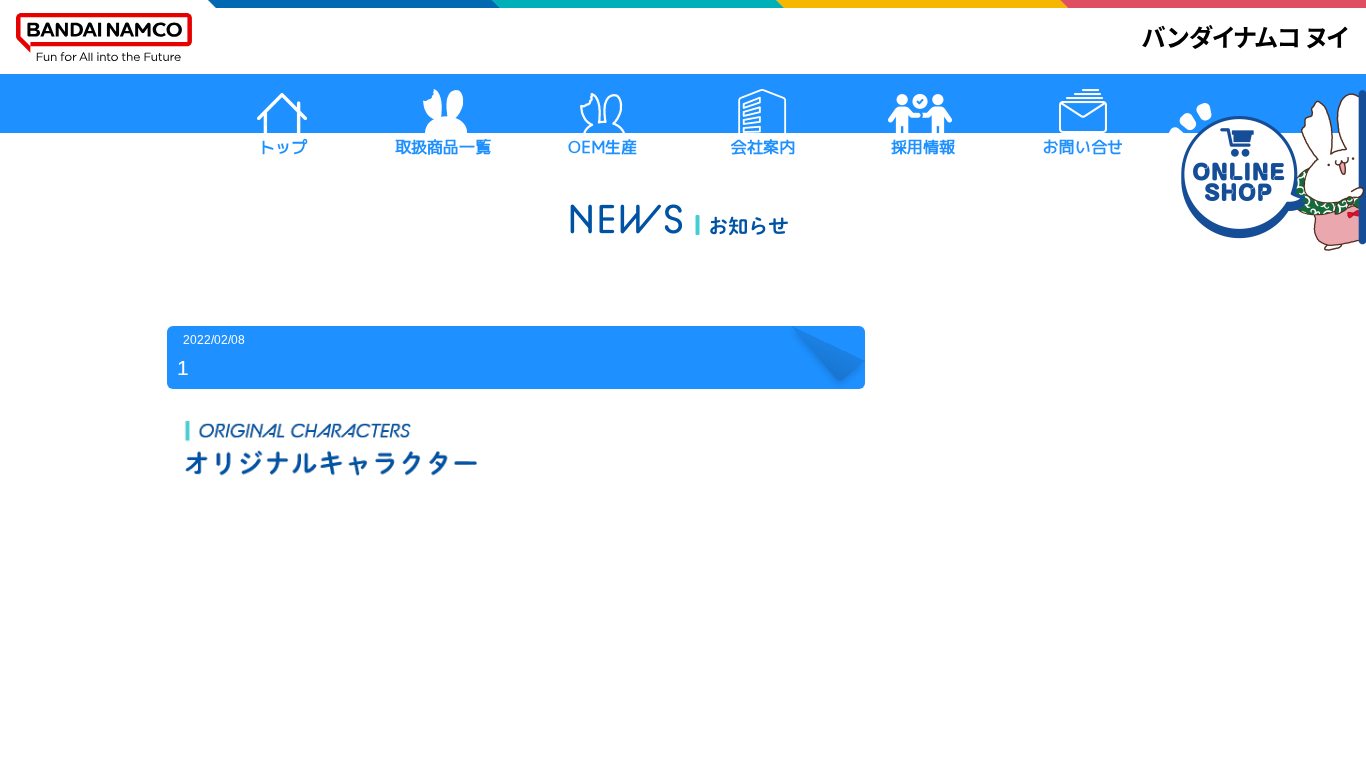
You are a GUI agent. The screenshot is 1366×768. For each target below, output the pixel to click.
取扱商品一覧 (443, 147)
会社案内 (763, 147)
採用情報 (923, 147)
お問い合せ (1083, 147)
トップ (283, 147)
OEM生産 (602, 147)
